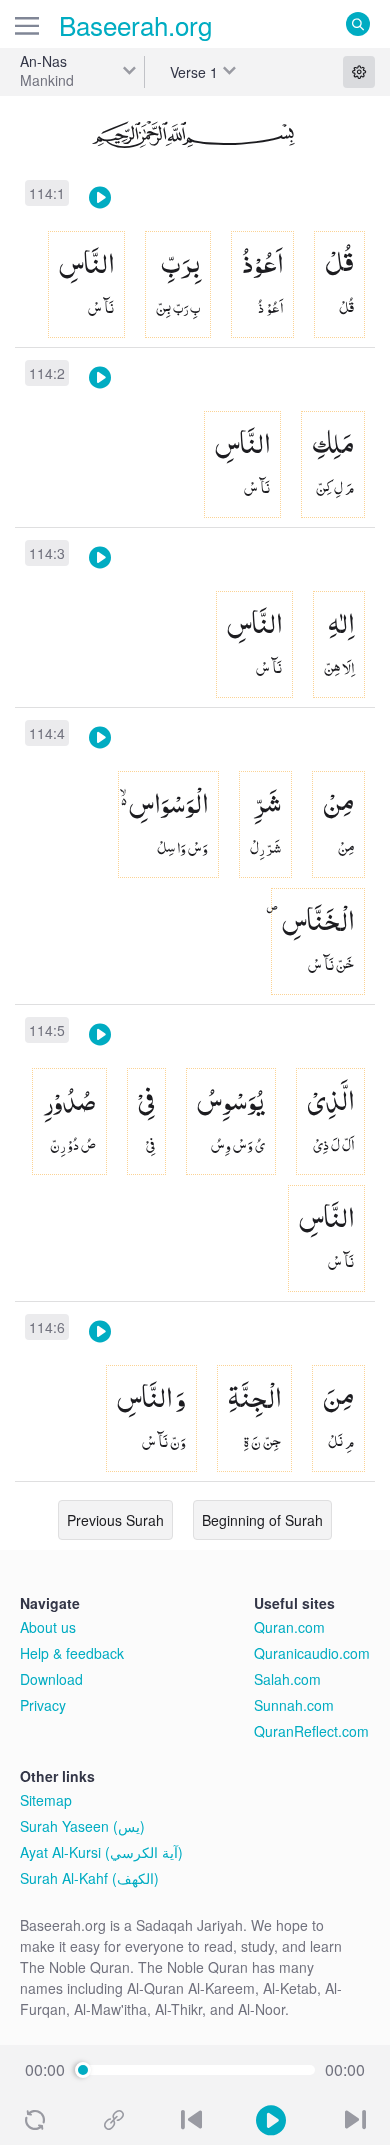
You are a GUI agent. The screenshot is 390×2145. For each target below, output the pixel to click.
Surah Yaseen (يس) (82, 1826)
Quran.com (289, 1627)
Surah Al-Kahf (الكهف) (89, 1878)
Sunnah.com (294, 1705)
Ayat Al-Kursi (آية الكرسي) (101, 1852)
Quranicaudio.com (312, 1653)
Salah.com (287, 1679)
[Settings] (359, 72)
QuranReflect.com (311, 1731)
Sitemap (46, 1800)
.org (135, 24)
